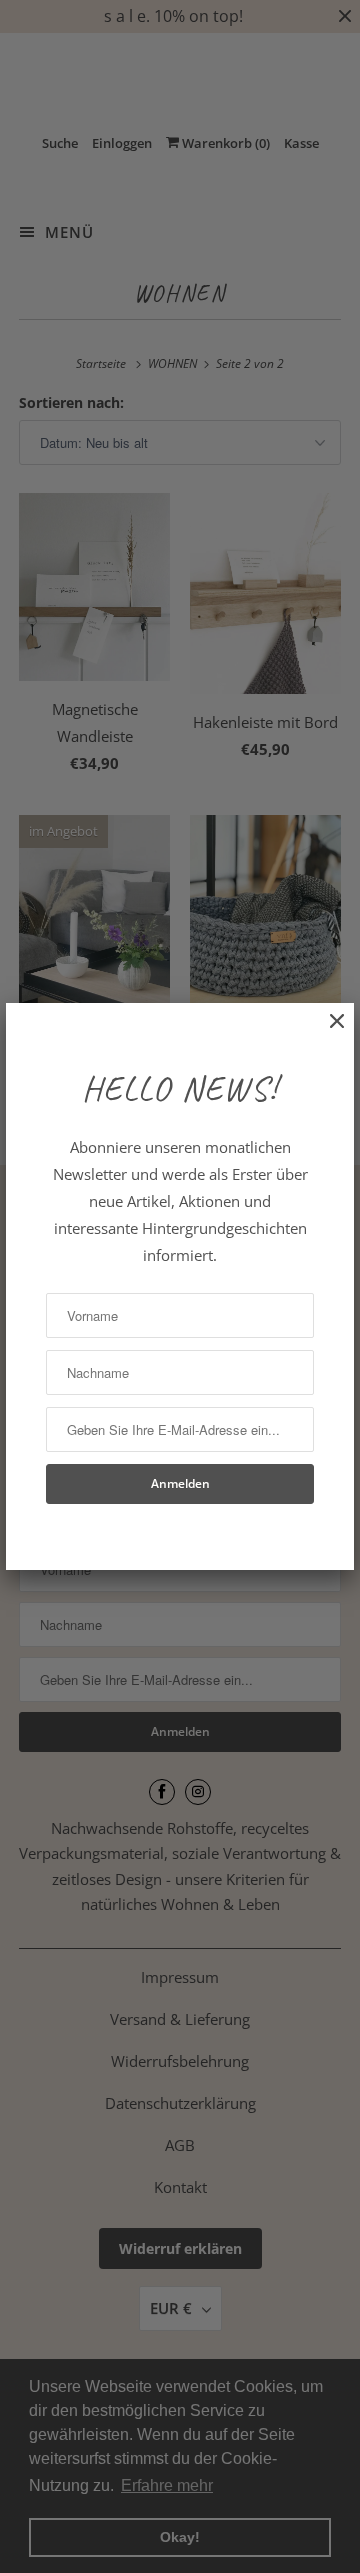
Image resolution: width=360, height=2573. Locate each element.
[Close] (327, 1031)
